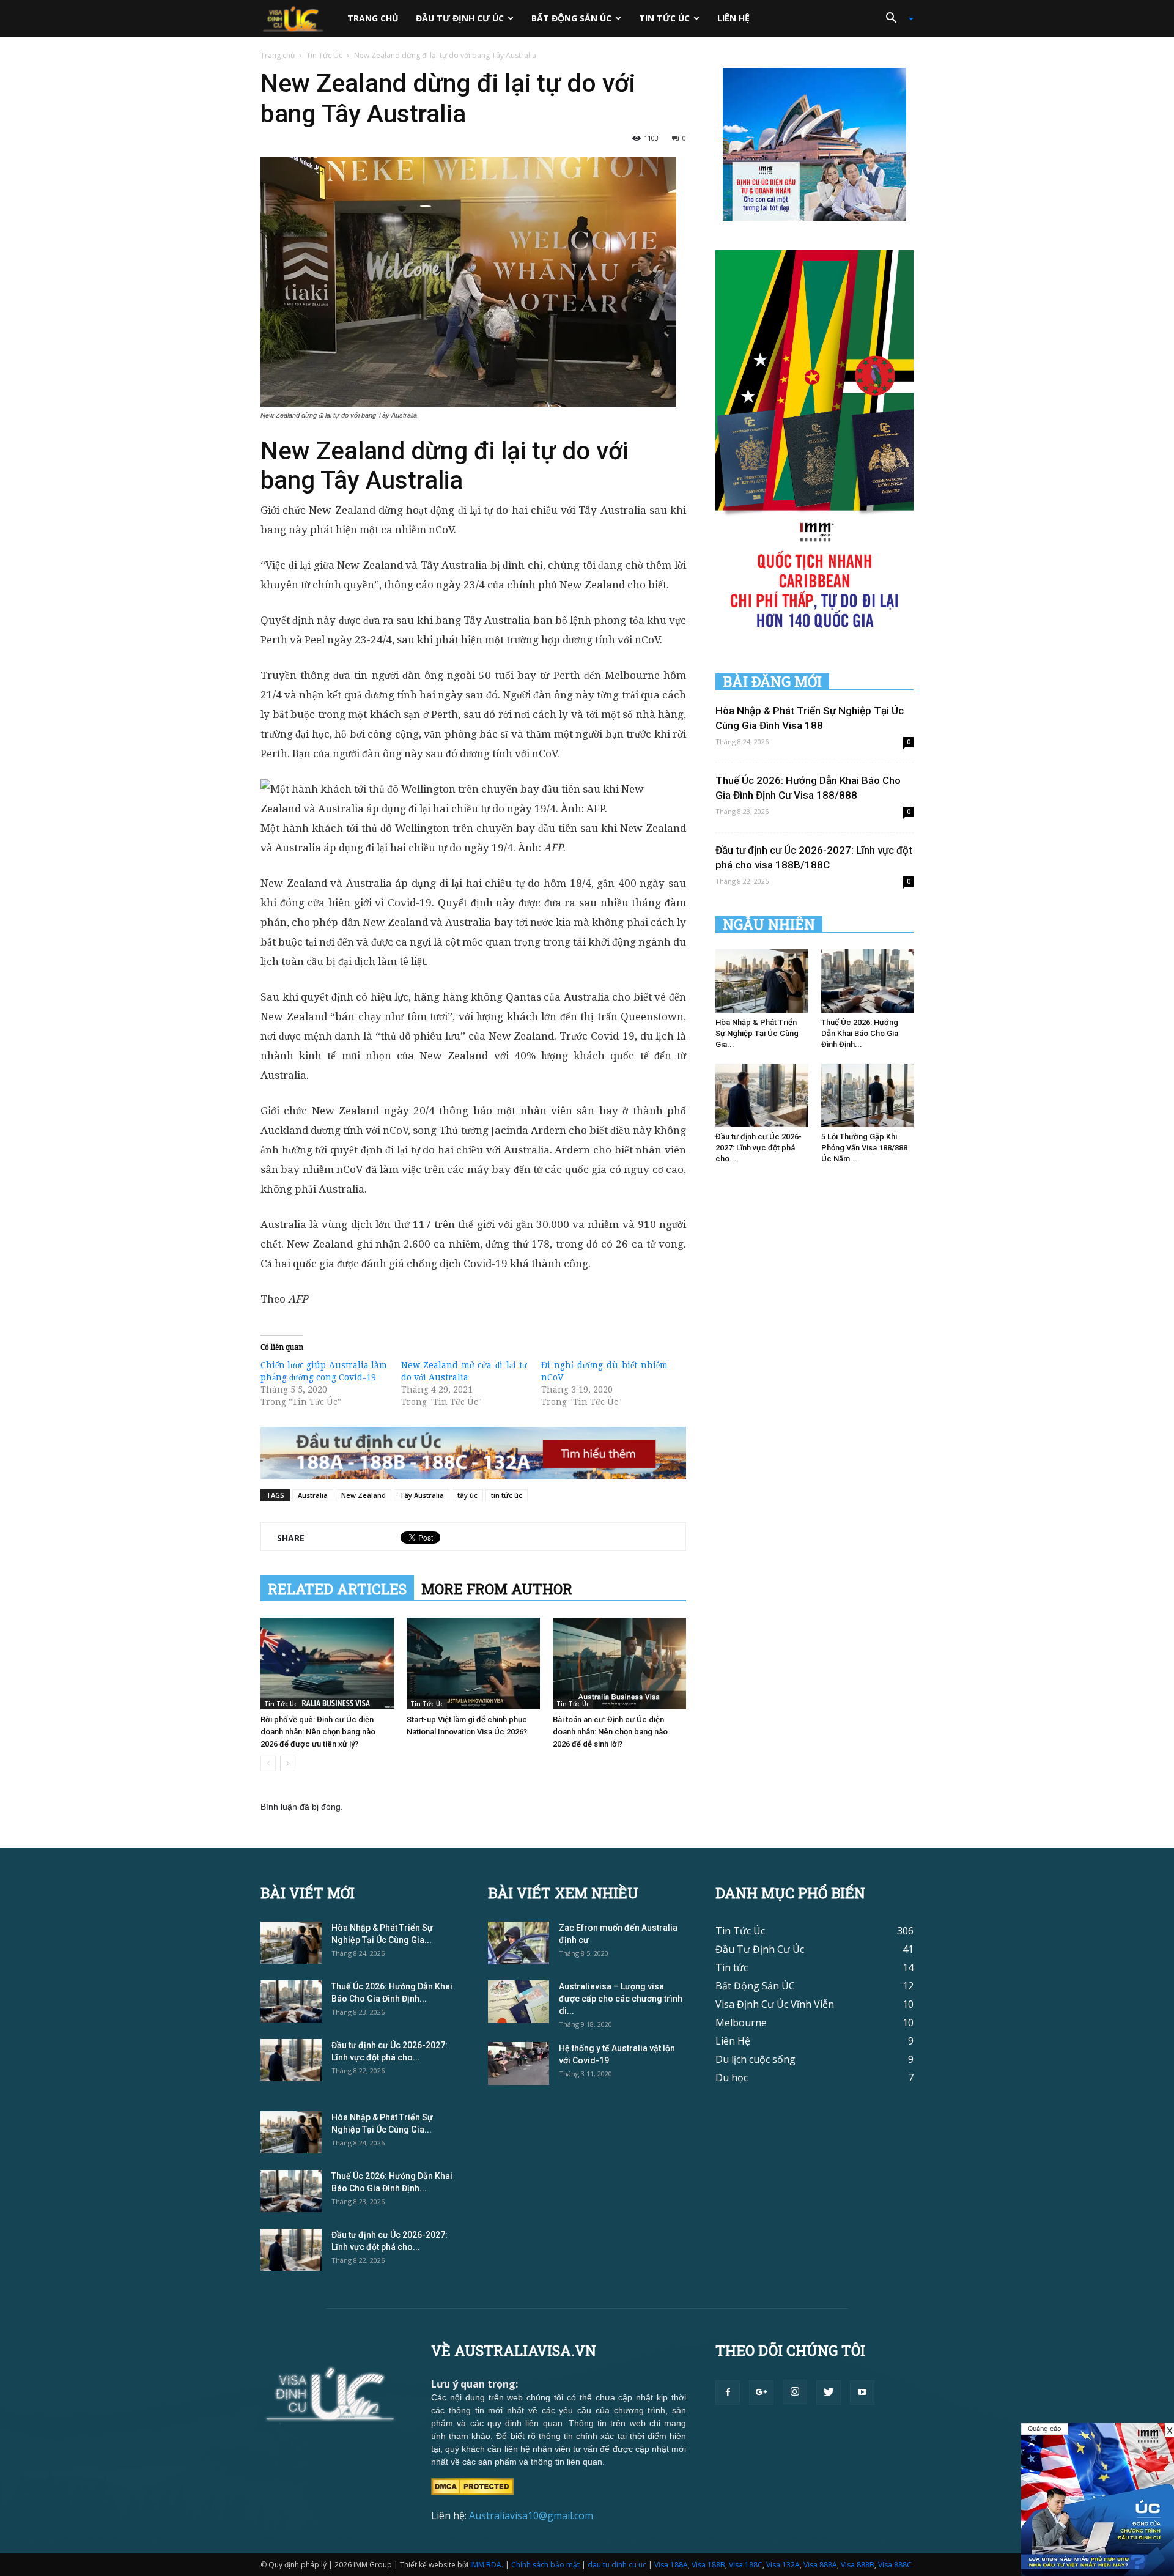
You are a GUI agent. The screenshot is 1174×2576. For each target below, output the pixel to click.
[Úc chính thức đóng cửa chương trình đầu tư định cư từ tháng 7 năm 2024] (1098, 2500)
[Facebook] (728, 2393)
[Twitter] (829, 2393)
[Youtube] (862, 2393)
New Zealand (364, 1495)
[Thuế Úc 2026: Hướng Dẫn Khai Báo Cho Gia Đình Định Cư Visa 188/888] (868, 981)
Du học (732, 2078)
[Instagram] (795, 2392)
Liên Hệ (733, 18)
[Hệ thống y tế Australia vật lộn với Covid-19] (519, 2063)
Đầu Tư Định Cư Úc (460, 18)
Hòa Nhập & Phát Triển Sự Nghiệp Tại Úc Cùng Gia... (757, 1033)
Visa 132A (783, 2565)
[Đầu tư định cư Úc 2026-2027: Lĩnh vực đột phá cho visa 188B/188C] (762, 1095)
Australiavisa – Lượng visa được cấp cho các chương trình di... (621, 1999)
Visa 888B (858, 2565)
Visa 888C (895, 2565)
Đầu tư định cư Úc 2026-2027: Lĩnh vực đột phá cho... (759, 1148)
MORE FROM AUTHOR (497, 1589)
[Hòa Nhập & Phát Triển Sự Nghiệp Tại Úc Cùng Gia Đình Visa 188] (762, 981)
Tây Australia (422, 1495)
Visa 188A (671, 2565)
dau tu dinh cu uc (617, 2565)
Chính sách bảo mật (545, 2565)
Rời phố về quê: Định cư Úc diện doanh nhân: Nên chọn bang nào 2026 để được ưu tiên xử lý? (318, 1732)
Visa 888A (820, 2565)
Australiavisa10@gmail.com (531, 2515)
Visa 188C (746, 2565)
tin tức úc (507, 1495)
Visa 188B (708, 2565)
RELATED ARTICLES (337, 1589)
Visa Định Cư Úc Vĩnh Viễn (775, 2004)
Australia (313, 1495)
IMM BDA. (487, 2565)
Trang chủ (373, 18)
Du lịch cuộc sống (755, 2059)
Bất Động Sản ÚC (571, 18)
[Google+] (761, 2393)
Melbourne (741, 2023)
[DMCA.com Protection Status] (472, 2485)
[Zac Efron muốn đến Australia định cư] (519, 1943)
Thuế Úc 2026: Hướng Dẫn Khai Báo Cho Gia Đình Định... (860, 1033)
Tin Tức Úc (664, 18)
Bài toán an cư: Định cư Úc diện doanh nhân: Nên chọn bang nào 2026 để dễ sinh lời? (610, 1732)
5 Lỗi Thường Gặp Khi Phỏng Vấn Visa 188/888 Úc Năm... (864, 1148)
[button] (895, 18)
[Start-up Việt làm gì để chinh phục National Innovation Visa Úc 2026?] (473, 1664)
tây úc (467, 1495)
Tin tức (732, 1967)
